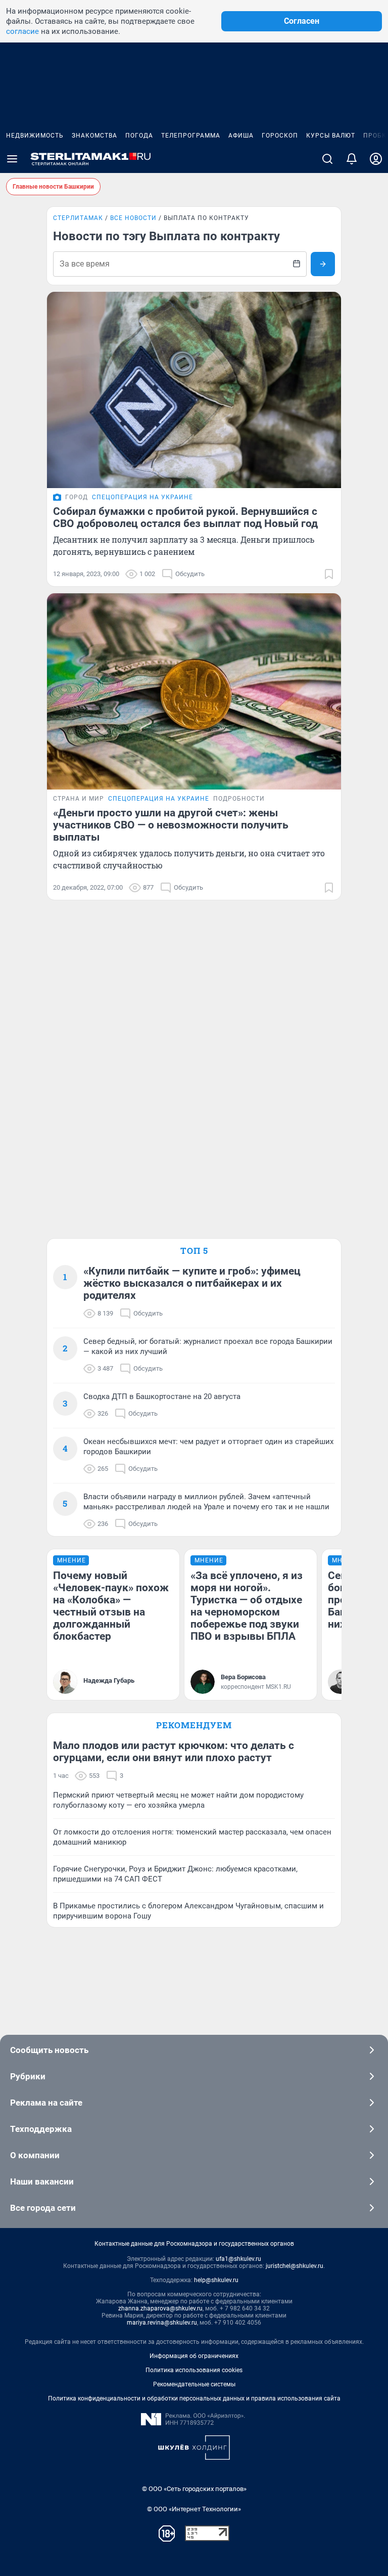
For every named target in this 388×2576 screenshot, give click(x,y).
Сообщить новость (49, 2050)
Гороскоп (280, 136)
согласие (22, 31)
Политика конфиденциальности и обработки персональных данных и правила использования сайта (194, 2398)
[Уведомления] (352, 159)
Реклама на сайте (46, 2103)
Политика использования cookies (194, 2370)
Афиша (241, 136)
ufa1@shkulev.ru (238, 2259)
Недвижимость (35, 136)
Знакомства (94, 136)
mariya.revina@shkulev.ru (162, 2323)
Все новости (133, 218)
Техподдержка (41, 2129)
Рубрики (28, 2076)
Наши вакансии (42, 2181)
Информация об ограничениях (194, 2356)
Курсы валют (331, 136)
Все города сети (43, 2208)
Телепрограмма (191, 136)
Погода (139, 136)
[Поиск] (327, 159)
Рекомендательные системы (194, 2384)
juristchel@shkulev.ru (295, 2266)
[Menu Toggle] (12, 159)
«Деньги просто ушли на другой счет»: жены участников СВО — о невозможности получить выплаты (171, 825)
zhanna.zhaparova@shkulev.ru (160, 2308)
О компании (35, 2155)
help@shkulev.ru (216, 2280)
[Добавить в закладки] (329, 574)
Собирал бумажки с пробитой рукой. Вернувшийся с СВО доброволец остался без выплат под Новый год (185, 517)
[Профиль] (376, 159)
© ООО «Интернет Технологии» (194, 2509)
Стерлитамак (78, 218)
